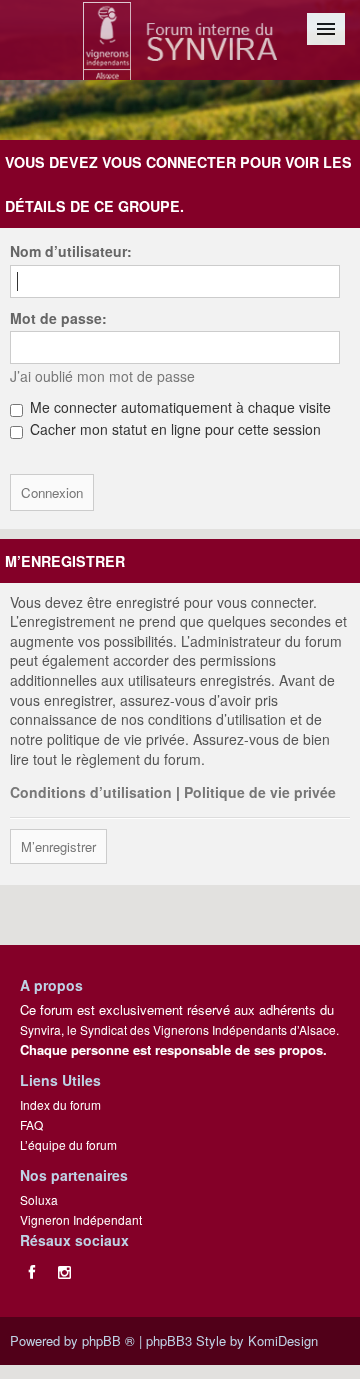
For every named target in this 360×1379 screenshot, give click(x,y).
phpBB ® (108, 1340)
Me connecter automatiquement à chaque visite (178, 407)
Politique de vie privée (260, 792)
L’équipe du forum (68, 1144)
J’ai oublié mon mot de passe (102, 376)
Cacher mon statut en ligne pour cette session (173, 429)
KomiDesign (283, 1340)
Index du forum (60, 1104)
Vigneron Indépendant (81, 1219)
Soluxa (39, 1199)
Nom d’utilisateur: (71, 251)
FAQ (31, 1124)
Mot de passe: (58, 318)
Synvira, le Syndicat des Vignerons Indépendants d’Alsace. (179, 1029)
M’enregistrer (58, 846)
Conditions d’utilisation (91, 792)
